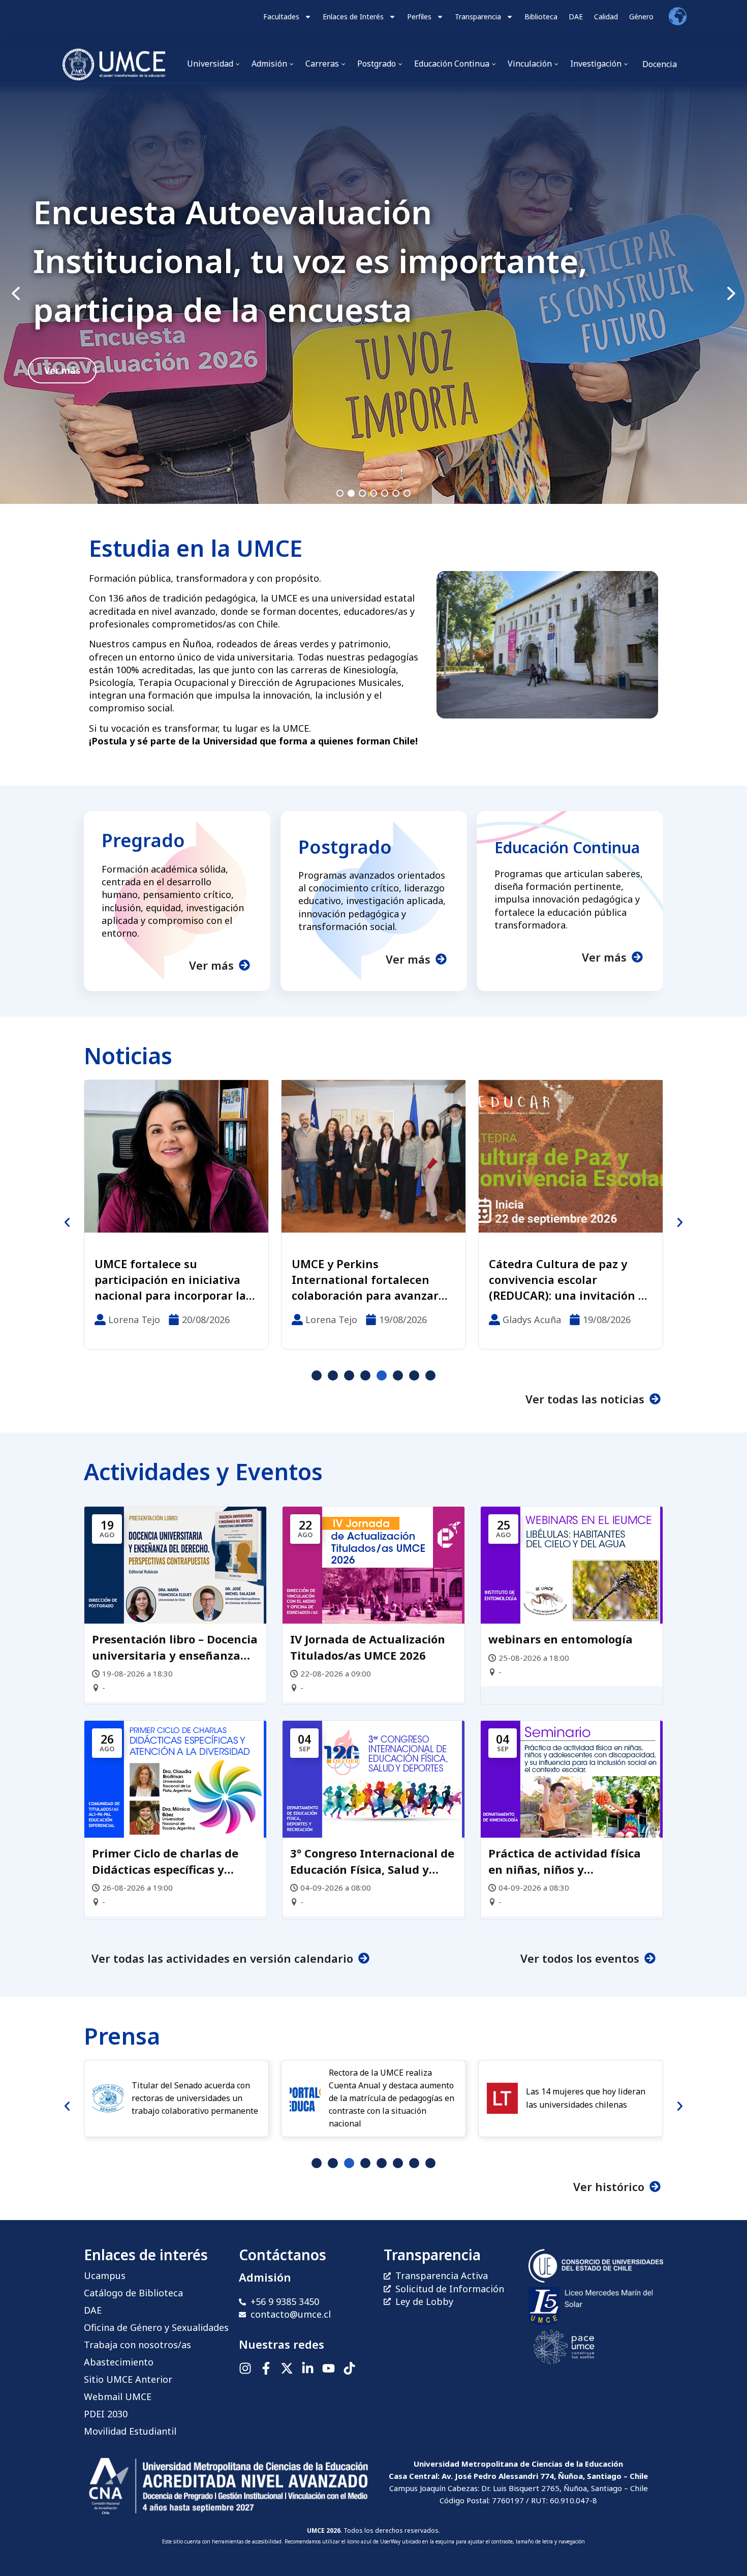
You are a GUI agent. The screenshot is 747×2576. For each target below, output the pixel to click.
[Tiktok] (349, 2368)
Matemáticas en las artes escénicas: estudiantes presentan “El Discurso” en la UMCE (468, 1279)
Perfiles (419, 17)
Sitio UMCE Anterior (128, 2379)
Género (641, 17)
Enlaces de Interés (353, 17)
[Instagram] (245, 2368)
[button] (373, 294)
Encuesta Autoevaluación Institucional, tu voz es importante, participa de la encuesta (310, 261)
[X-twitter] (287, 2368)
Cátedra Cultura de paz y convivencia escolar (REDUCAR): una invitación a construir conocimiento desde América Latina (269, 1279)
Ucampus (105, 2275)
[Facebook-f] (266, 2368)
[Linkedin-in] (308, 2368)
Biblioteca (541, 17)
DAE (576, 17)
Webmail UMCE (118, 2397)
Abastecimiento (119, 2362)
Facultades (281, 17)
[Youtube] (329, 2368)
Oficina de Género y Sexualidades (156, 2327)
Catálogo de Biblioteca (133, 2293)
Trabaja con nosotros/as (137, 2345)
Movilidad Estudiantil (130, 2431)
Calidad (606, 17)
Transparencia (478, 17)
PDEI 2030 (106, 2414)
